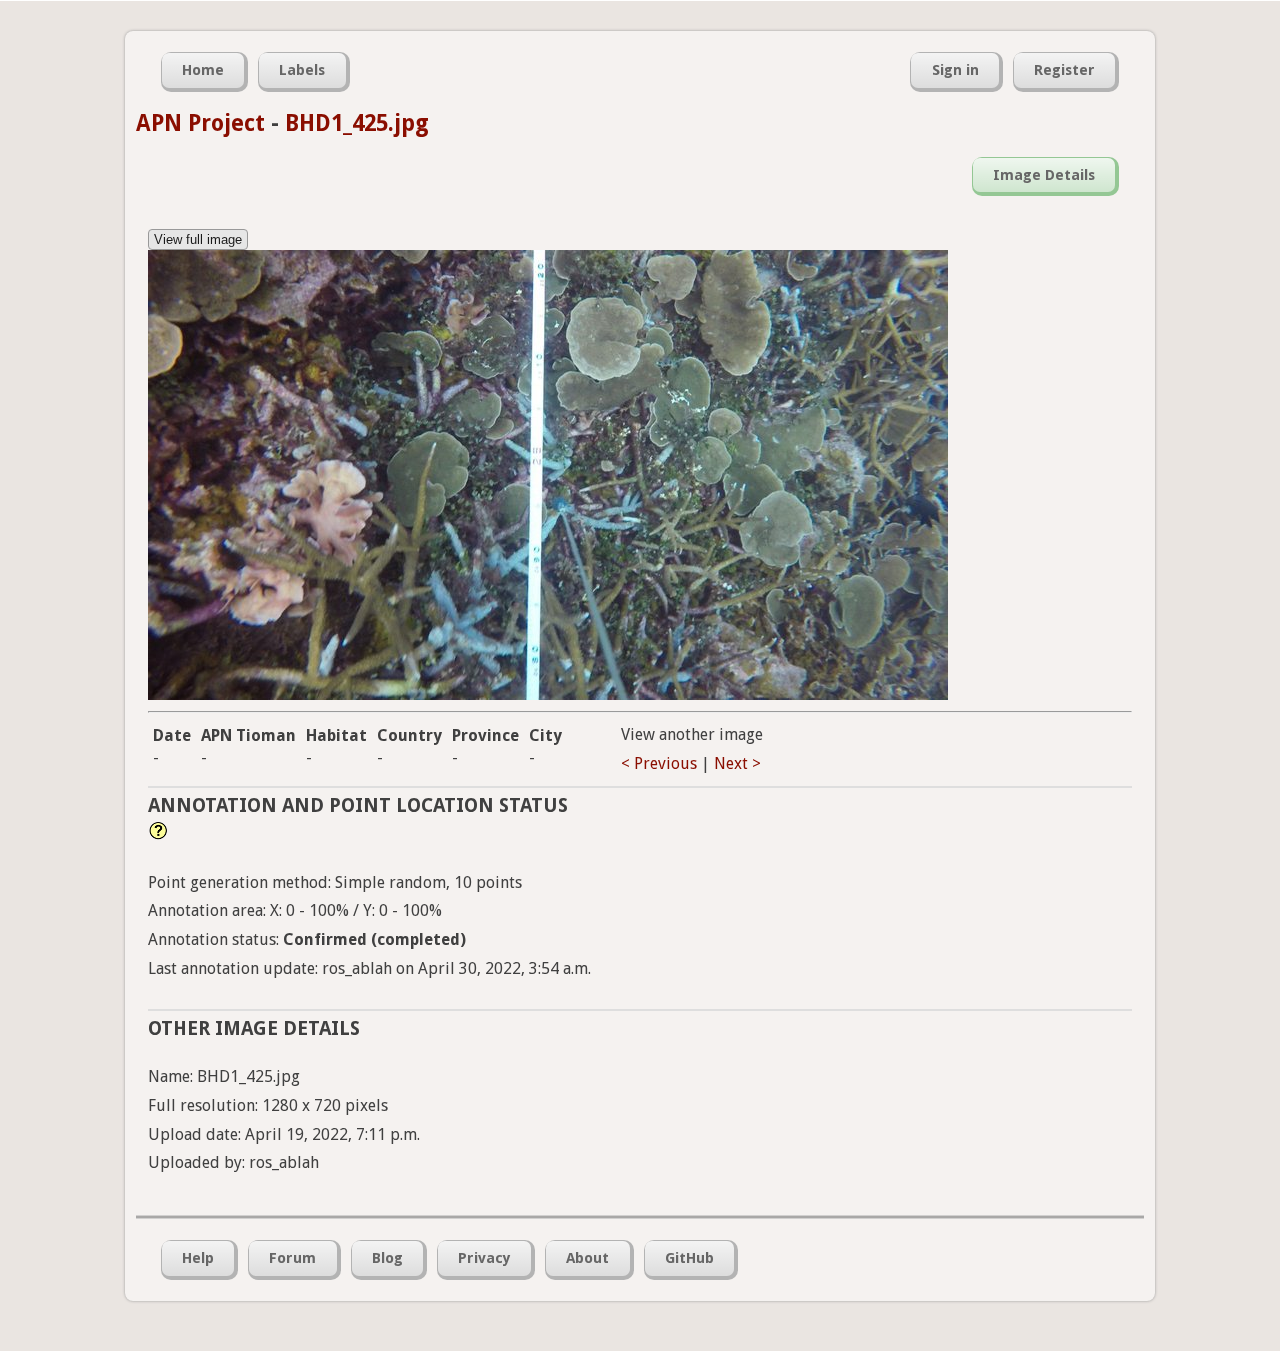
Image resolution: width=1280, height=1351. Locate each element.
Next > (737, 763)
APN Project (200, 123)
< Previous (659, 763)
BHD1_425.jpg (357, 123)
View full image (198, 239)
